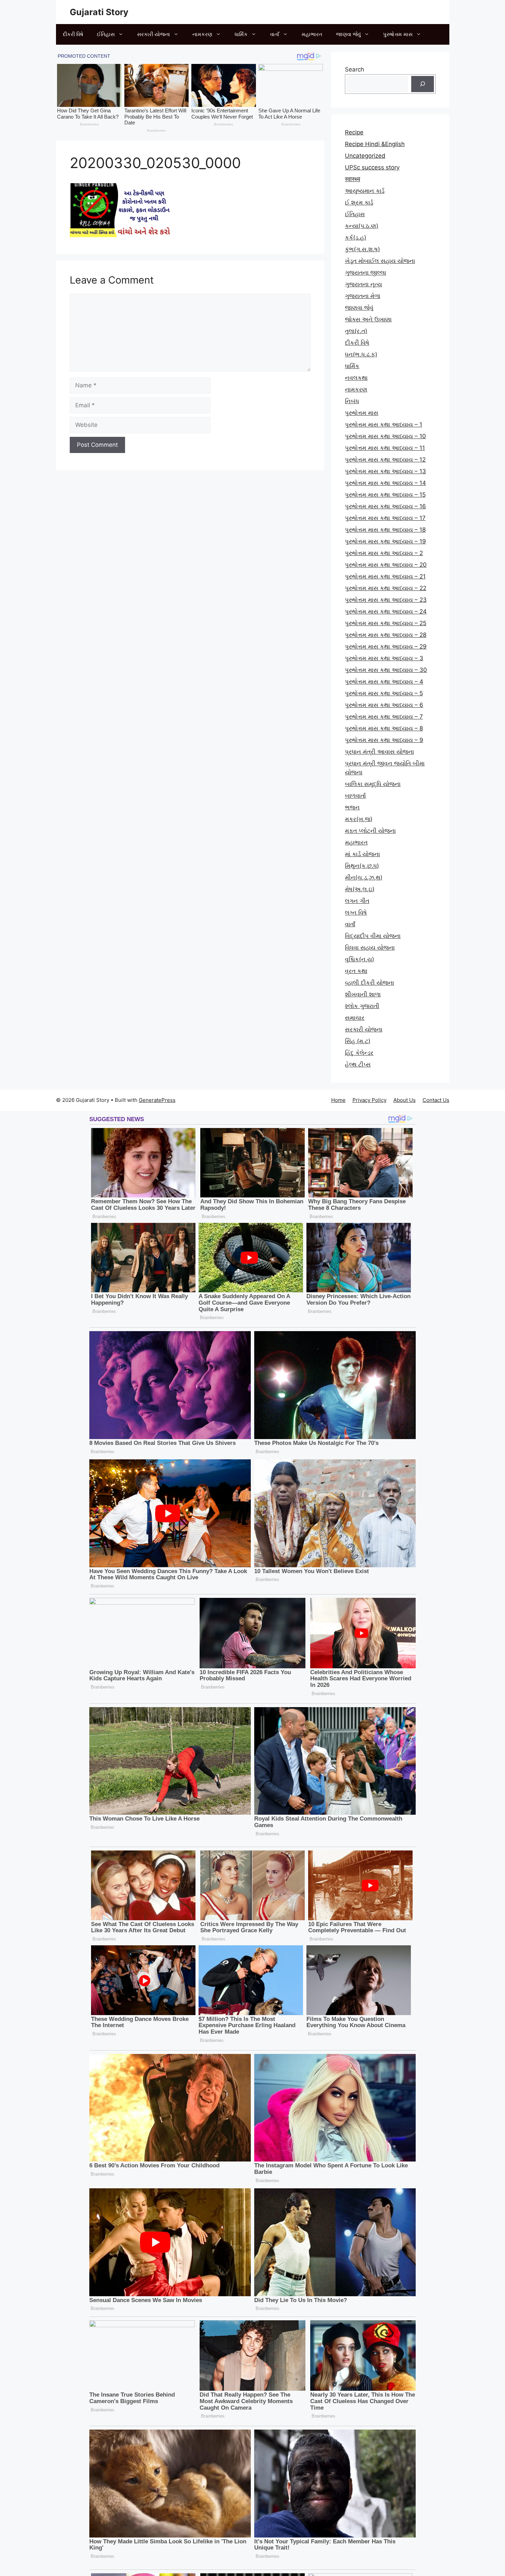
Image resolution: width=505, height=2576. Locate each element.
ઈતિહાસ (106, 34)
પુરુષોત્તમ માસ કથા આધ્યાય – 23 (386, 600)
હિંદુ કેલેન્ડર (359, 1053)
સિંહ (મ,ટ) (358, 1041)
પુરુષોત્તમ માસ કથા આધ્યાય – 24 (386, 611)
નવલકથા (356, 378)
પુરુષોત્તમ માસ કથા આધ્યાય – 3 (384, 658)
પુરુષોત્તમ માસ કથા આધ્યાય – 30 (386, 670)
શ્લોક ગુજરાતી (362, 1006)
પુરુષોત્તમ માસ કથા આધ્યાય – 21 (385, 576)
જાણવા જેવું (348, 34)
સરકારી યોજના (154, 34)
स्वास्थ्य (352, 179)
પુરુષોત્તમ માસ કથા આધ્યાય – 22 (386, 588)
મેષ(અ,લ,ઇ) (360, 889)
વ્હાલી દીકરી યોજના (369, 983)
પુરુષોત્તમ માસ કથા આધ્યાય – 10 (385, 436)
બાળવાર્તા (355, 796)
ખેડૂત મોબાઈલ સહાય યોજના (380, 261)
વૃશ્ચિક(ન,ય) (360, 959)
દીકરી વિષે (73, 34)
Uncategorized (365, 156)
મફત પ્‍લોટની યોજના (370, 831)
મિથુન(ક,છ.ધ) (362, 866)
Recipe (354, 132)
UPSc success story (372, 167)
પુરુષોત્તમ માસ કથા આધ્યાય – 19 (385, 541)
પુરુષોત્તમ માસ (398, 34)
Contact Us (436, 1100)
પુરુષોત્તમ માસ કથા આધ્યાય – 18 (385, 530)
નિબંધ (352, 401)
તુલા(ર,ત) (356, 331)
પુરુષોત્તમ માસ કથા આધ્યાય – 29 (386, 646)
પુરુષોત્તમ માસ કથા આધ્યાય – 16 (385, 506)
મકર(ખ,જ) (359, 819)
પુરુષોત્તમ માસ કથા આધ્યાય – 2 (384, 553)
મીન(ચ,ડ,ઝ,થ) (364, 877)
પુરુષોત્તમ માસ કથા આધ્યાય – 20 (386, 565)
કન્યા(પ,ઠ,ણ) (362, 226)
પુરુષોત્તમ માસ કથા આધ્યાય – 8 (384, 728)
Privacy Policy (369, 1100)
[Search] (423, 84)
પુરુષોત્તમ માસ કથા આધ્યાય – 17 (385, 518)
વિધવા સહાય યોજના (370, 948)
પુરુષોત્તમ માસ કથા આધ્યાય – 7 (384, 717)
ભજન (352, 807)
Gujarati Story (99, 12)
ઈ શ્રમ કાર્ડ (359, 202)
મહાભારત (312, 34)
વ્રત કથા (356, 971)
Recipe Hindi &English (375, 144)
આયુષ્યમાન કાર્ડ (365, 191)
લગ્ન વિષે (356, 913)
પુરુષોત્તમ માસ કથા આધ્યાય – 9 (384, 740)
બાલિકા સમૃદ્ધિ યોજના (373, 784)
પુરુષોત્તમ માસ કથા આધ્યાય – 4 (384, 682)
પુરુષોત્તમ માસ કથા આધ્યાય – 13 (385, 471)
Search (355, 69)
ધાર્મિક (241, 34)
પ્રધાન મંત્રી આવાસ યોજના (379, 752)
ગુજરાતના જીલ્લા (366, 273)
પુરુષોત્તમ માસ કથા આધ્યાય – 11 (385, 448)
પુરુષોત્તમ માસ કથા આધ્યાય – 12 (385, 460)
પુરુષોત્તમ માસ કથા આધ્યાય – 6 (384, 705)
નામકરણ (202, 34)
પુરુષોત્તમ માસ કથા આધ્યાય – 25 (386, 623)
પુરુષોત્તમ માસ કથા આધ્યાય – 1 (384, 424)
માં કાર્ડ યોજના (362, 854)
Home (338, 1100)
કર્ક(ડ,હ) (356, 237)
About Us (405, 1100)
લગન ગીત (357, 901)
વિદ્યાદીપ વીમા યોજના (373, 936)
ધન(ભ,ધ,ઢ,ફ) (361, 354)
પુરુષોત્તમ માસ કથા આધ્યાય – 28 (386, 635)
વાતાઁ (275, 34)
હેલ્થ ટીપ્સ (358, 1064)
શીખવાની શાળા (363, 994)
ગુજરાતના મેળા (363, 296)
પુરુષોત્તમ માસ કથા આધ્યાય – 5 (384, 693)
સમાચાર (355, 1018)
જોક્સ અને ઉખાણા (368, 319)
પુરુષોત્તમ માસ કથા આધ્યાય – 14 (385, 483)
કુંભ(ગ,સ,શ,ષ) (362, 249)
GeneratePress (157, 1100)
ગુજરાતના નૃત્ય (363, 284)
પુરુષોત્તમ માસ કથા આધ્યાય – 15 (385, 495)
